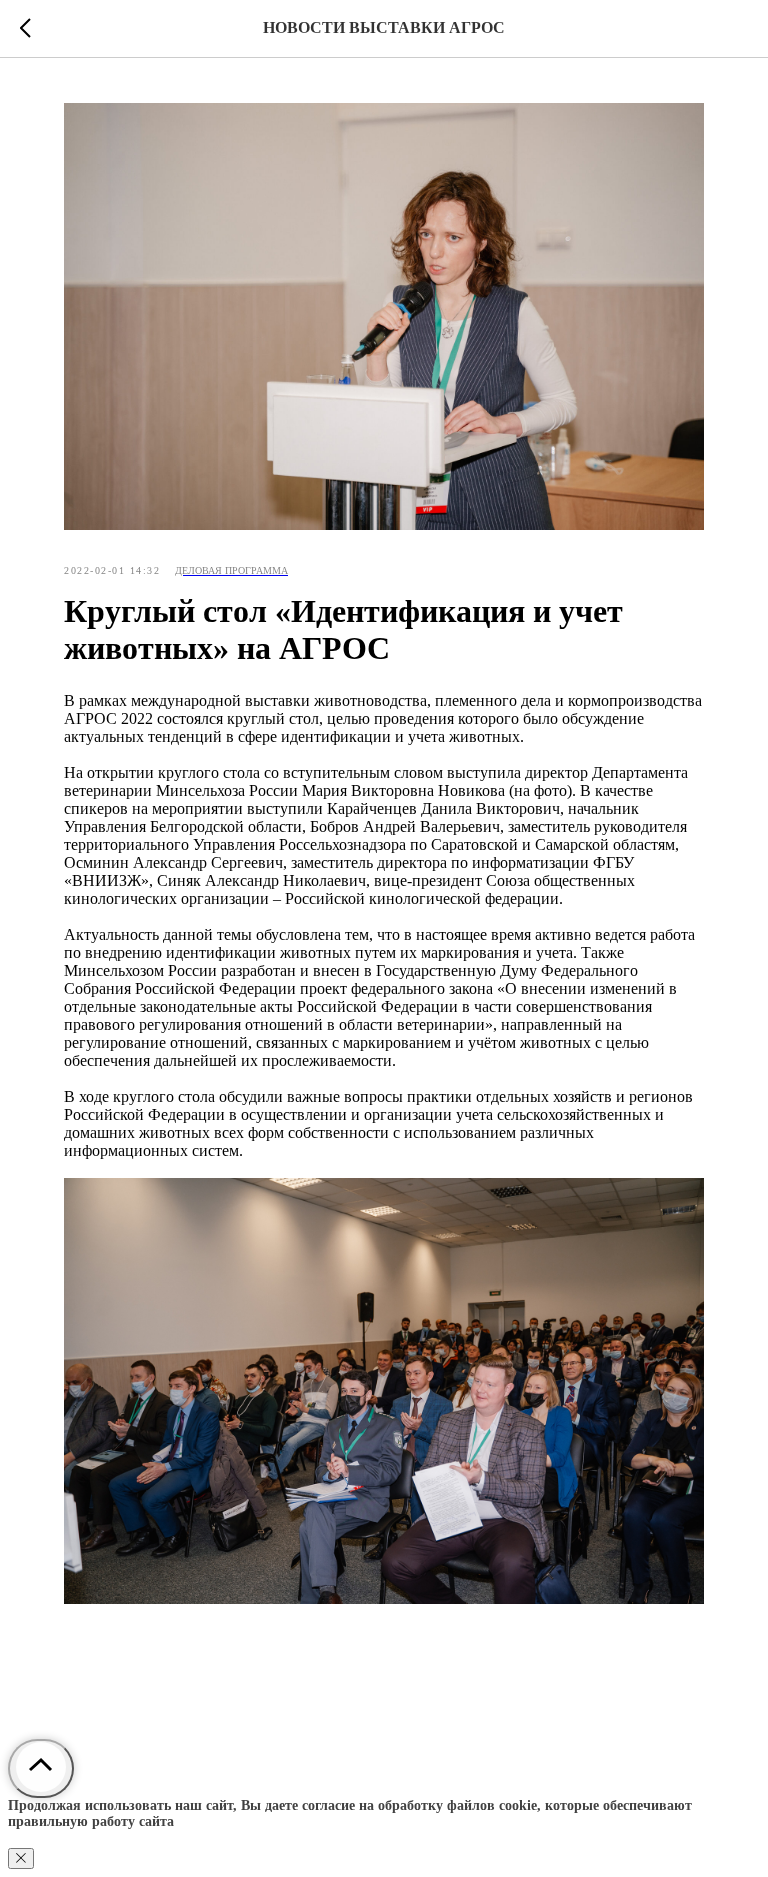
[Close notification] (21, 1858)
